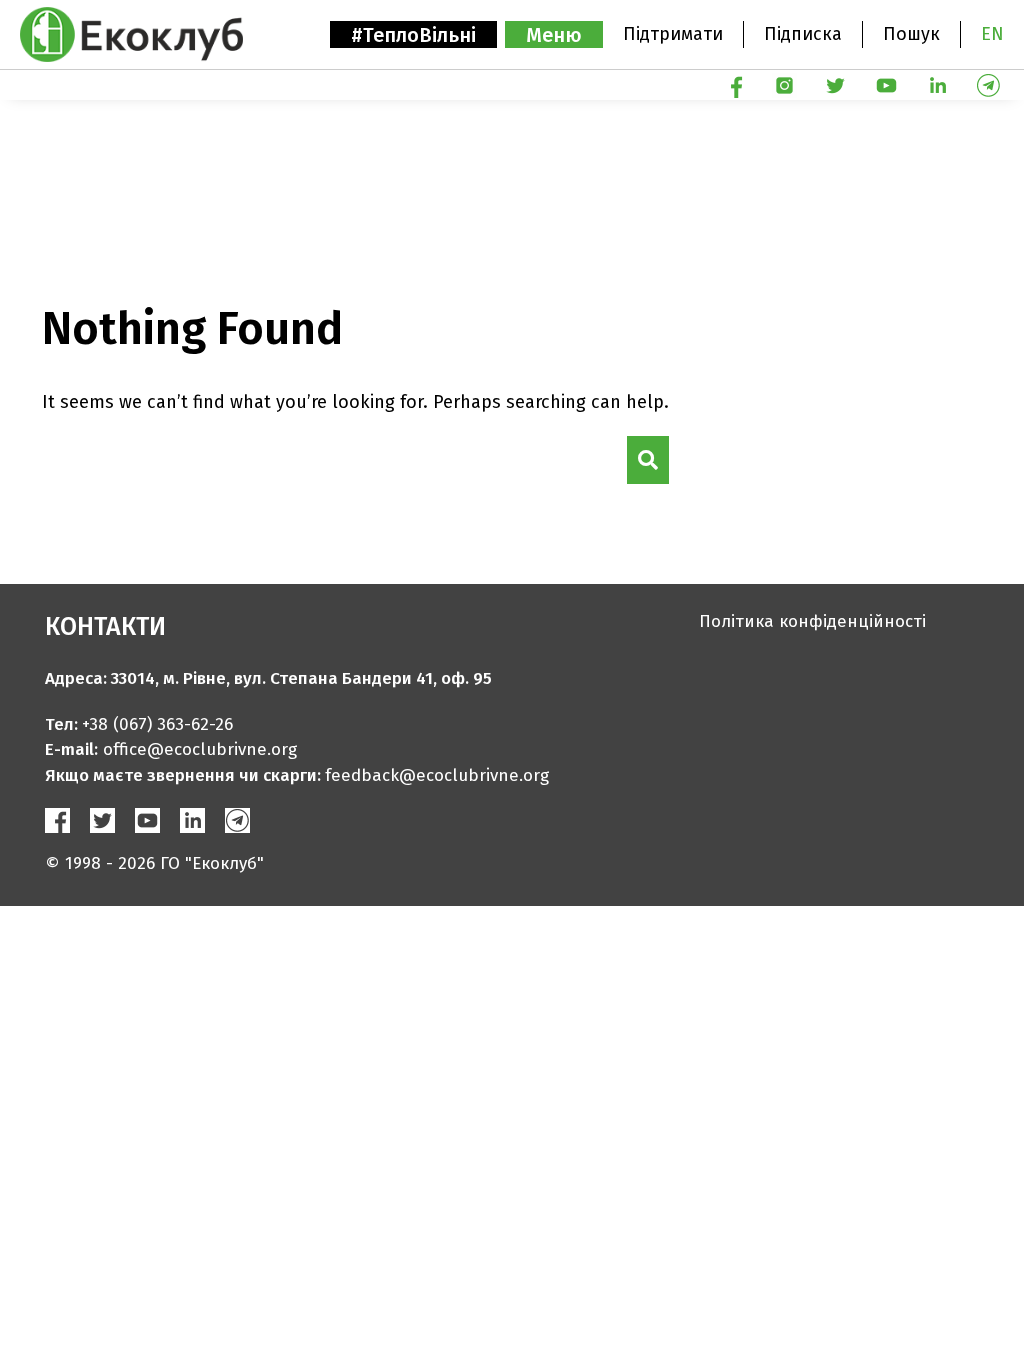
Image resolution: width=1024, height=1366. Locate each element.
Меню (554, 35)
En (992, 34)
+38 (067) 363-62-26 (157, 724)
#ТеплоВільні (413, 35)
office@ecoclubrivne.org (200, 749)
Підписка (803, 34)
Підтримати (673, 34)
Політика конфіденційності (812, 621)
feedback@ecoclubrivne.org (437, 775)
